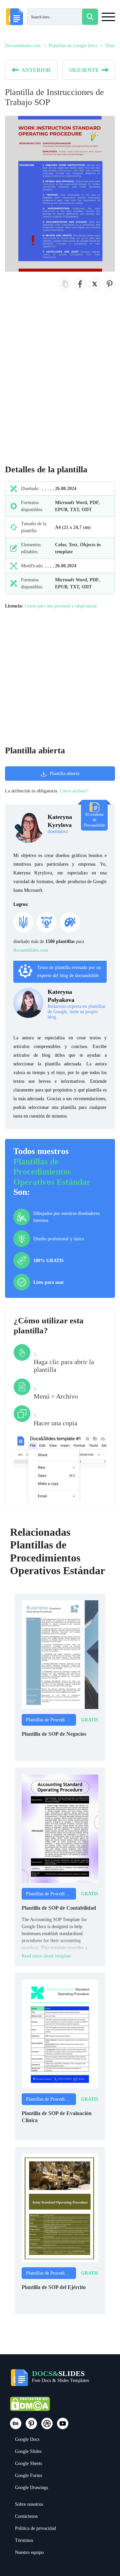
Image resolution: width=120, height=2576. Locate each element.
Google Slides (28, 2451)
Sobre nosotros (29, 2504)
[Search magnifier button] (90, 17)
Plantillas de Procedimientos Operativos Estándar (52, 1172)
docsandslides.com (31, 950)
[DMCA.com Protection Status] (30, 2407)
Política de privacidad (35, 2528)
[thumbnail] (60, 1654)
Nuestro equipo (29, 2552)
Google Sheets (28, 2463)
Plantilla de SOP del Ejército (54, 2287)
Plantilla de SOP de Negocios (54, 1734)
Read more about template (46, 1956)
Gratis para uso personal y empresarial (61, 606)
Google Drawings (31, 2488)
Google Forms (28, 2475)
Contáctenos (26, 2516)
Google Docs (27, 2439)
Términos (24, 2540)
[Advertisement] (60, 384)
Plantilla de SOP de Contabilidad (59, 1908)
